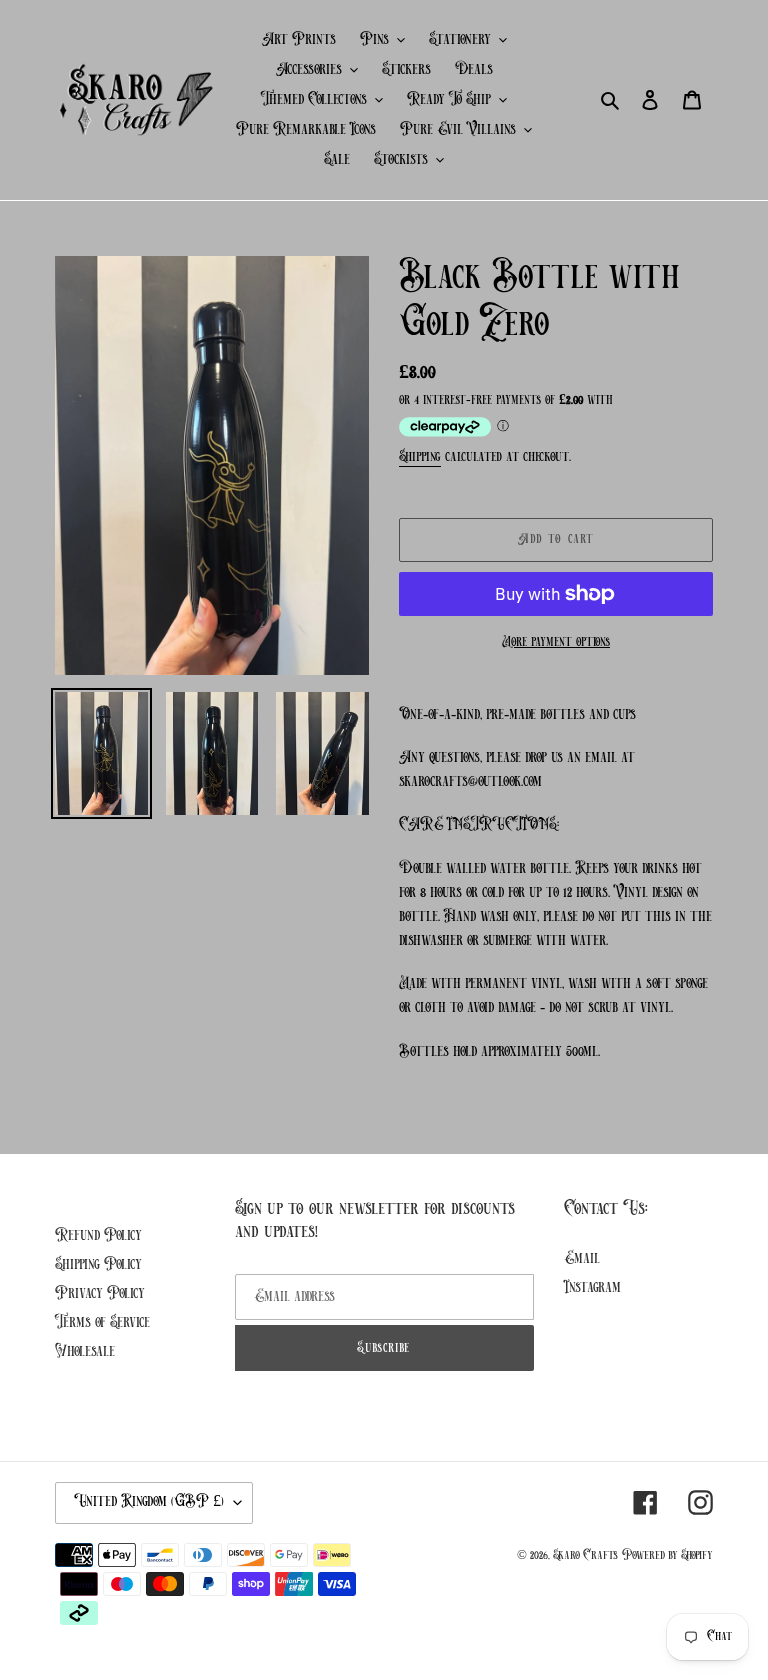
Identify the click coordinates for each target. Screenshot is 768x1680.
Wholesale (85, 1352)
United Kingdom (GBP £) (149, 1502)
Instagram (592, 1288)
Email (582, 1259)
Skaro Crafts (585, 1555)
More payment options (556, 642)
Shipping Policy (98, 1265)
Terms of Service (102, 1323)
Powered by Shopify (667, 1555)
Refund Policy (98, 1236)
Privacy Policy (100, 1294)
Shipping (420, 457)
